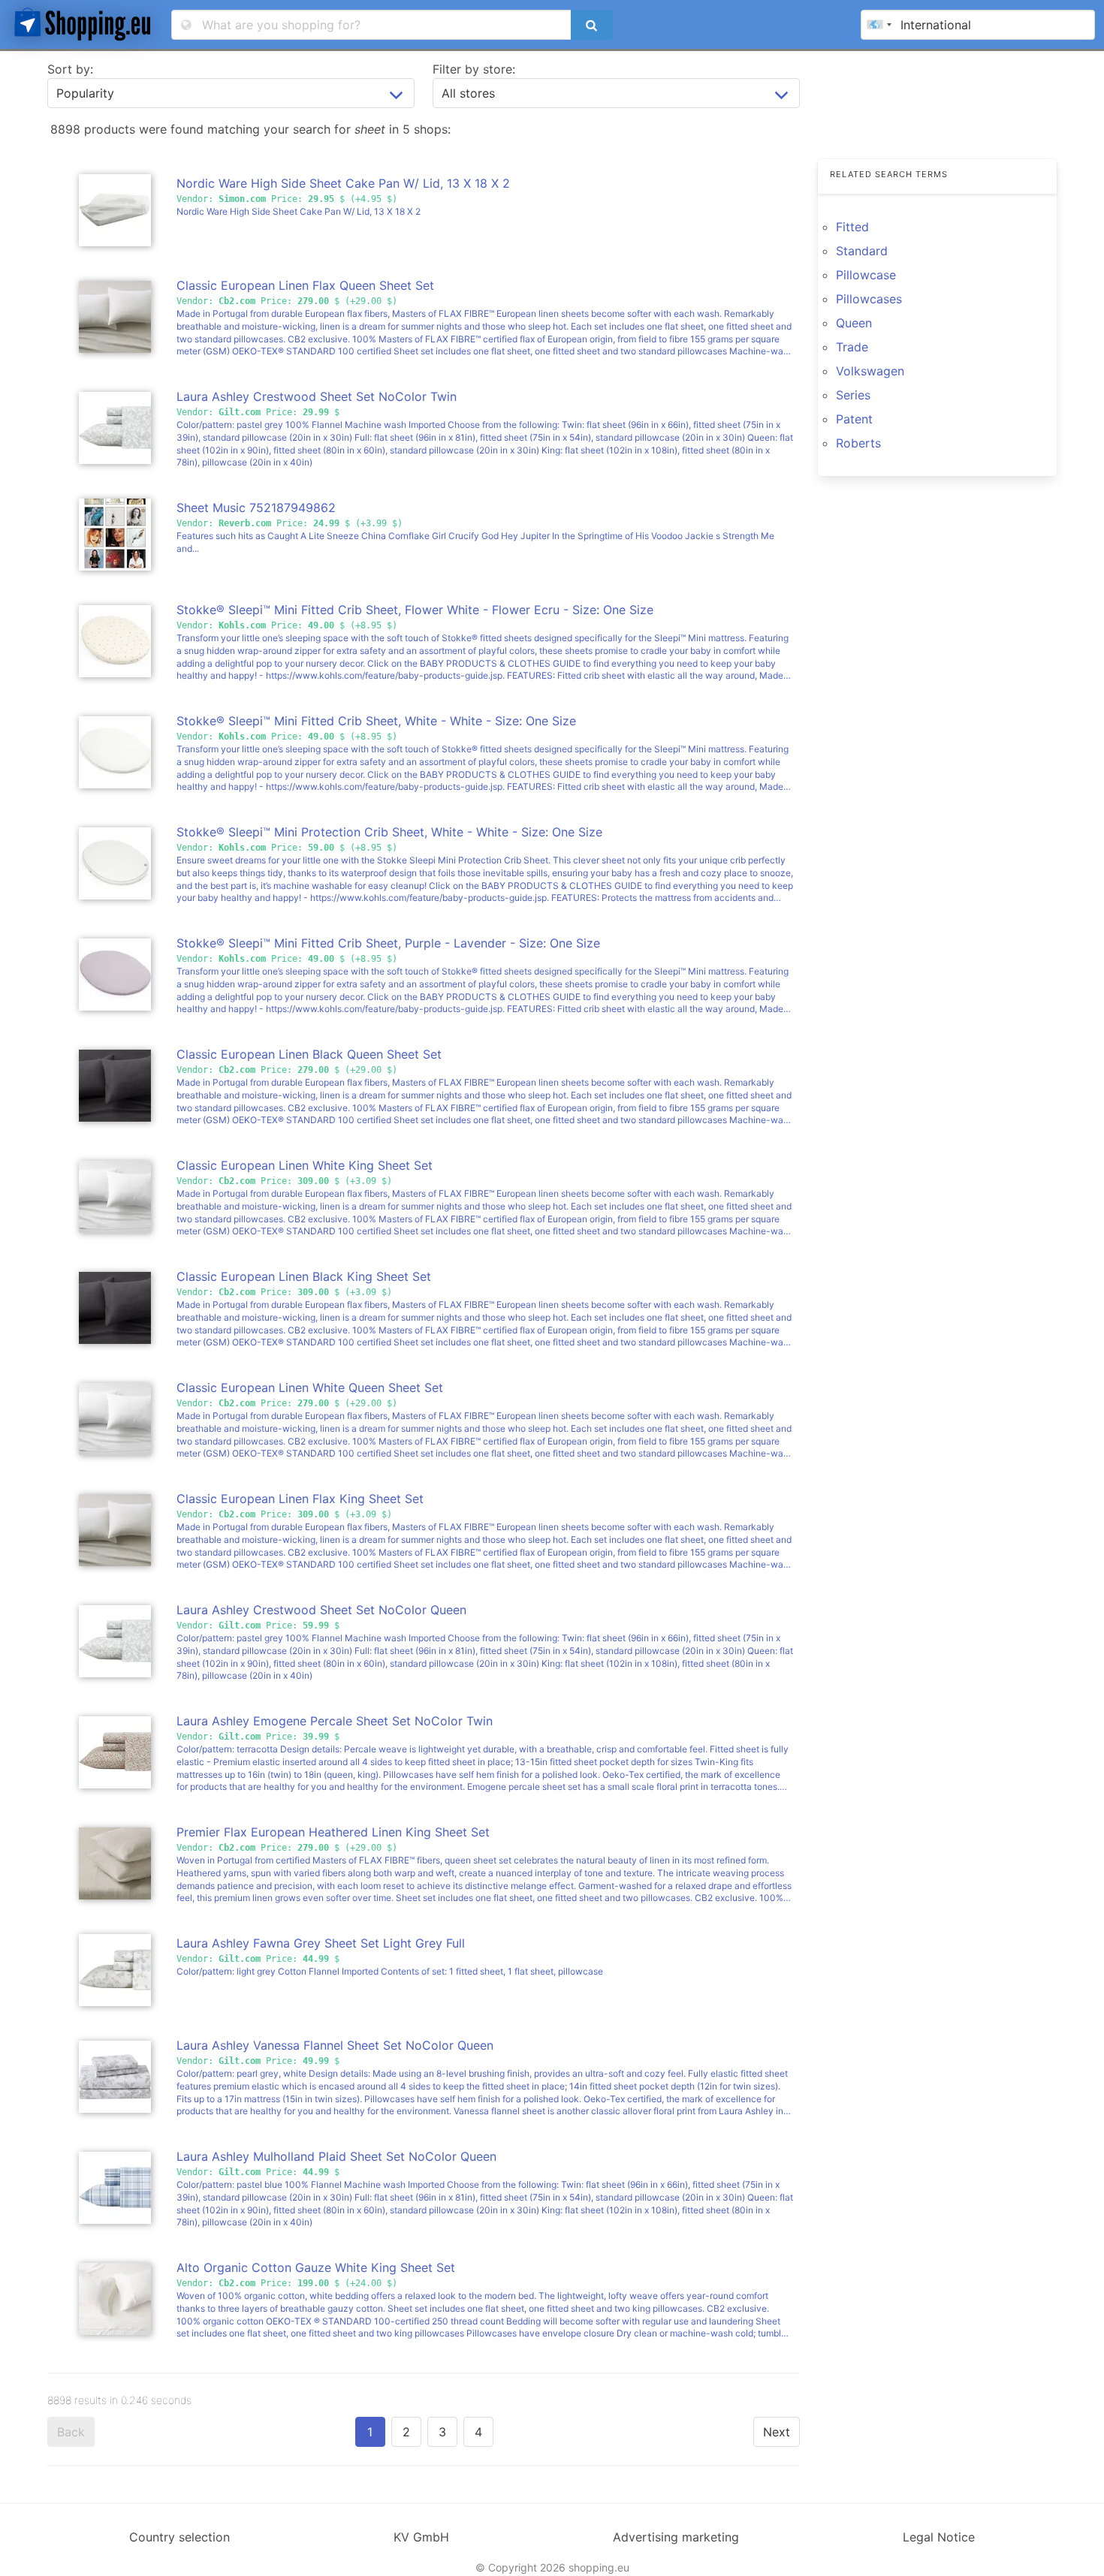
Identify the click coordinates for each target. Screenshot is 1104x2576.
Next (777, 2432)
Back (71, 2432)
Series (853, 395)
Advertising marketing (676, 2537)
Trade (852, 347)
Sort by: (70, 69)
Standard (862, 251)
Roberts (858, 443)
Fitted (852, 227)
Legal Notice (939, 2537)
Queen (854, 323)
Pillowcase (866, 275)
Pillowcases (869, 299)
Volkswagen (870, 371)
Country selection (179, 2537)
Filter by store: (474, 69)
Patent (854, 419)
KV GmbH (421, 2537)
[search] (592, 25)
